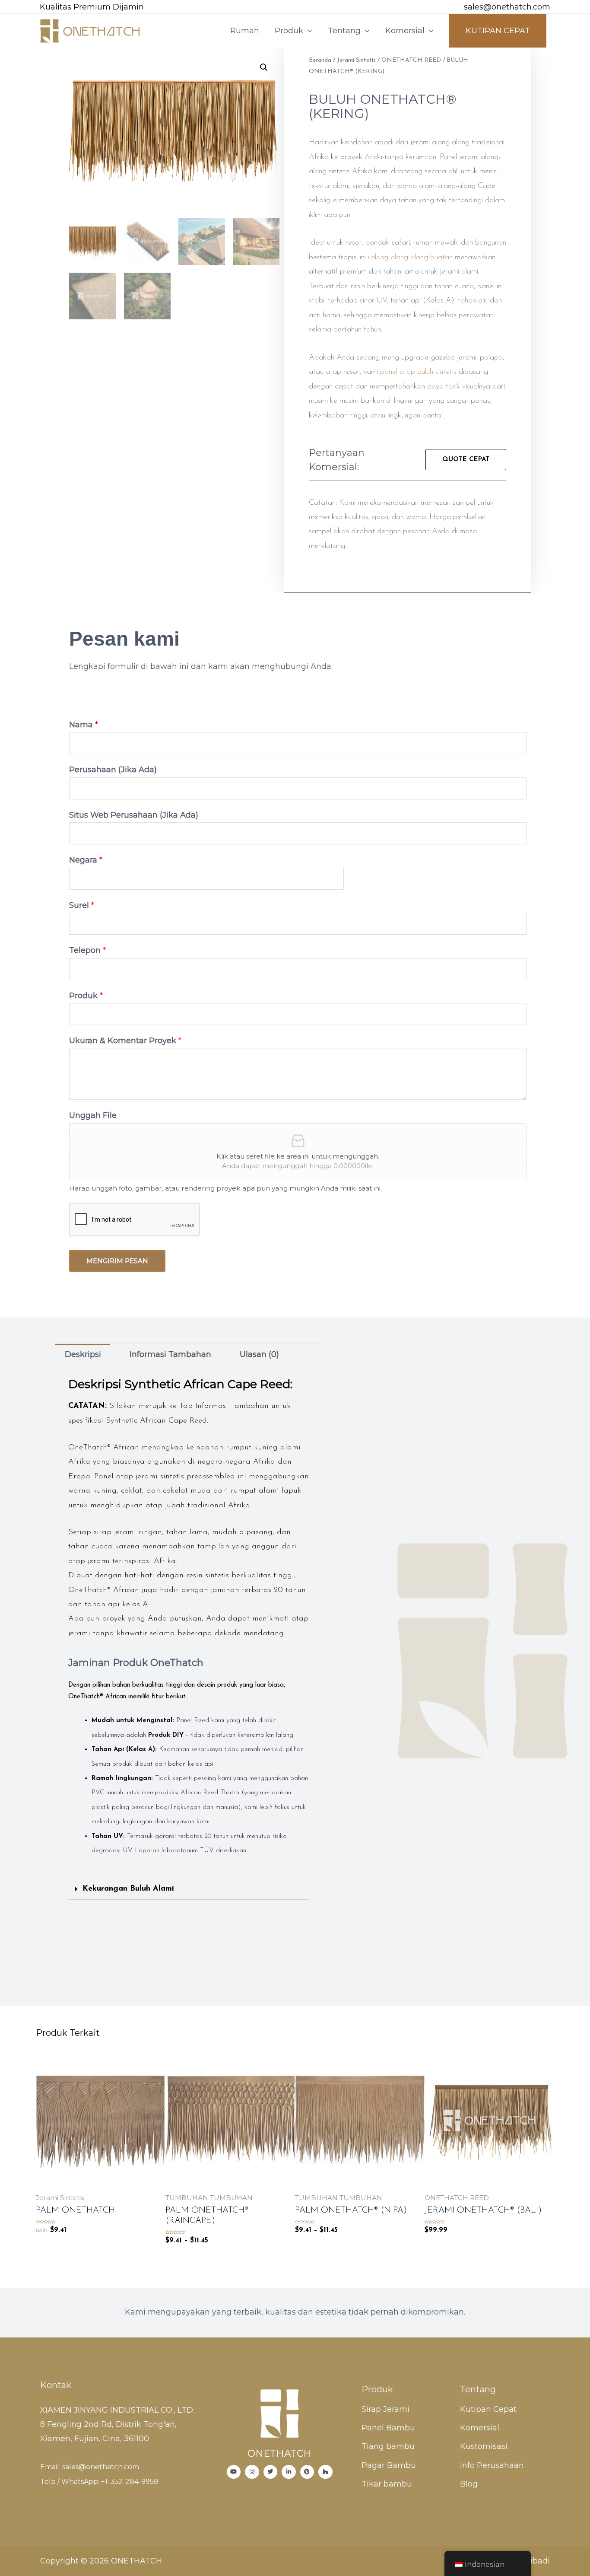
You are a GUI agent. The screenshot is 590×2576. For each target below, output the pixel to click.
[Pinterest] (307, 2472)
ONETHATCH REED (411, 60)
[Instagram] (252, 2472)
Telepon (87, 950)
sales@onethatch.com (507, 7)
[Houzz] (325, 2472)
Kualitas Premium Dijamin (92, 7)
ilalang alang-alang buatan (410, 258)
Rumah (245, 31)
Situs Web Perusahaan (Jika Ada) (134, 815)
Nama (84, 725)
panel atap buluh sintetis (418, 372)
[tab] (83, 1354)
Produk (289, 31)
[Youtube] (234, 2472)
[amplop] (452, 8)
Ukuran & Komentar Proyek (125, 1041)
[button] (466, 460)
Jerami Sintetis (356, 60)
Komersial (405, 31)
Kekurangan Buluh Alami (128, 1889)
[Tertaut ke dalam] (289, 2472)
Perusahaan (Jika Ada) (113, 770)
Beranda (320, 60)
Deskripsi (83, 1354)
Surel (82, 905)
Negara (86, 860)
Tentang (344, 31)
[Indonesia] (271, 2472)
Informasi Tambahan (170, 1354)
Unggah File (93, 1115)
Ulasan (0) (259, 1354)
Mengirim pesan (117, 1261)
